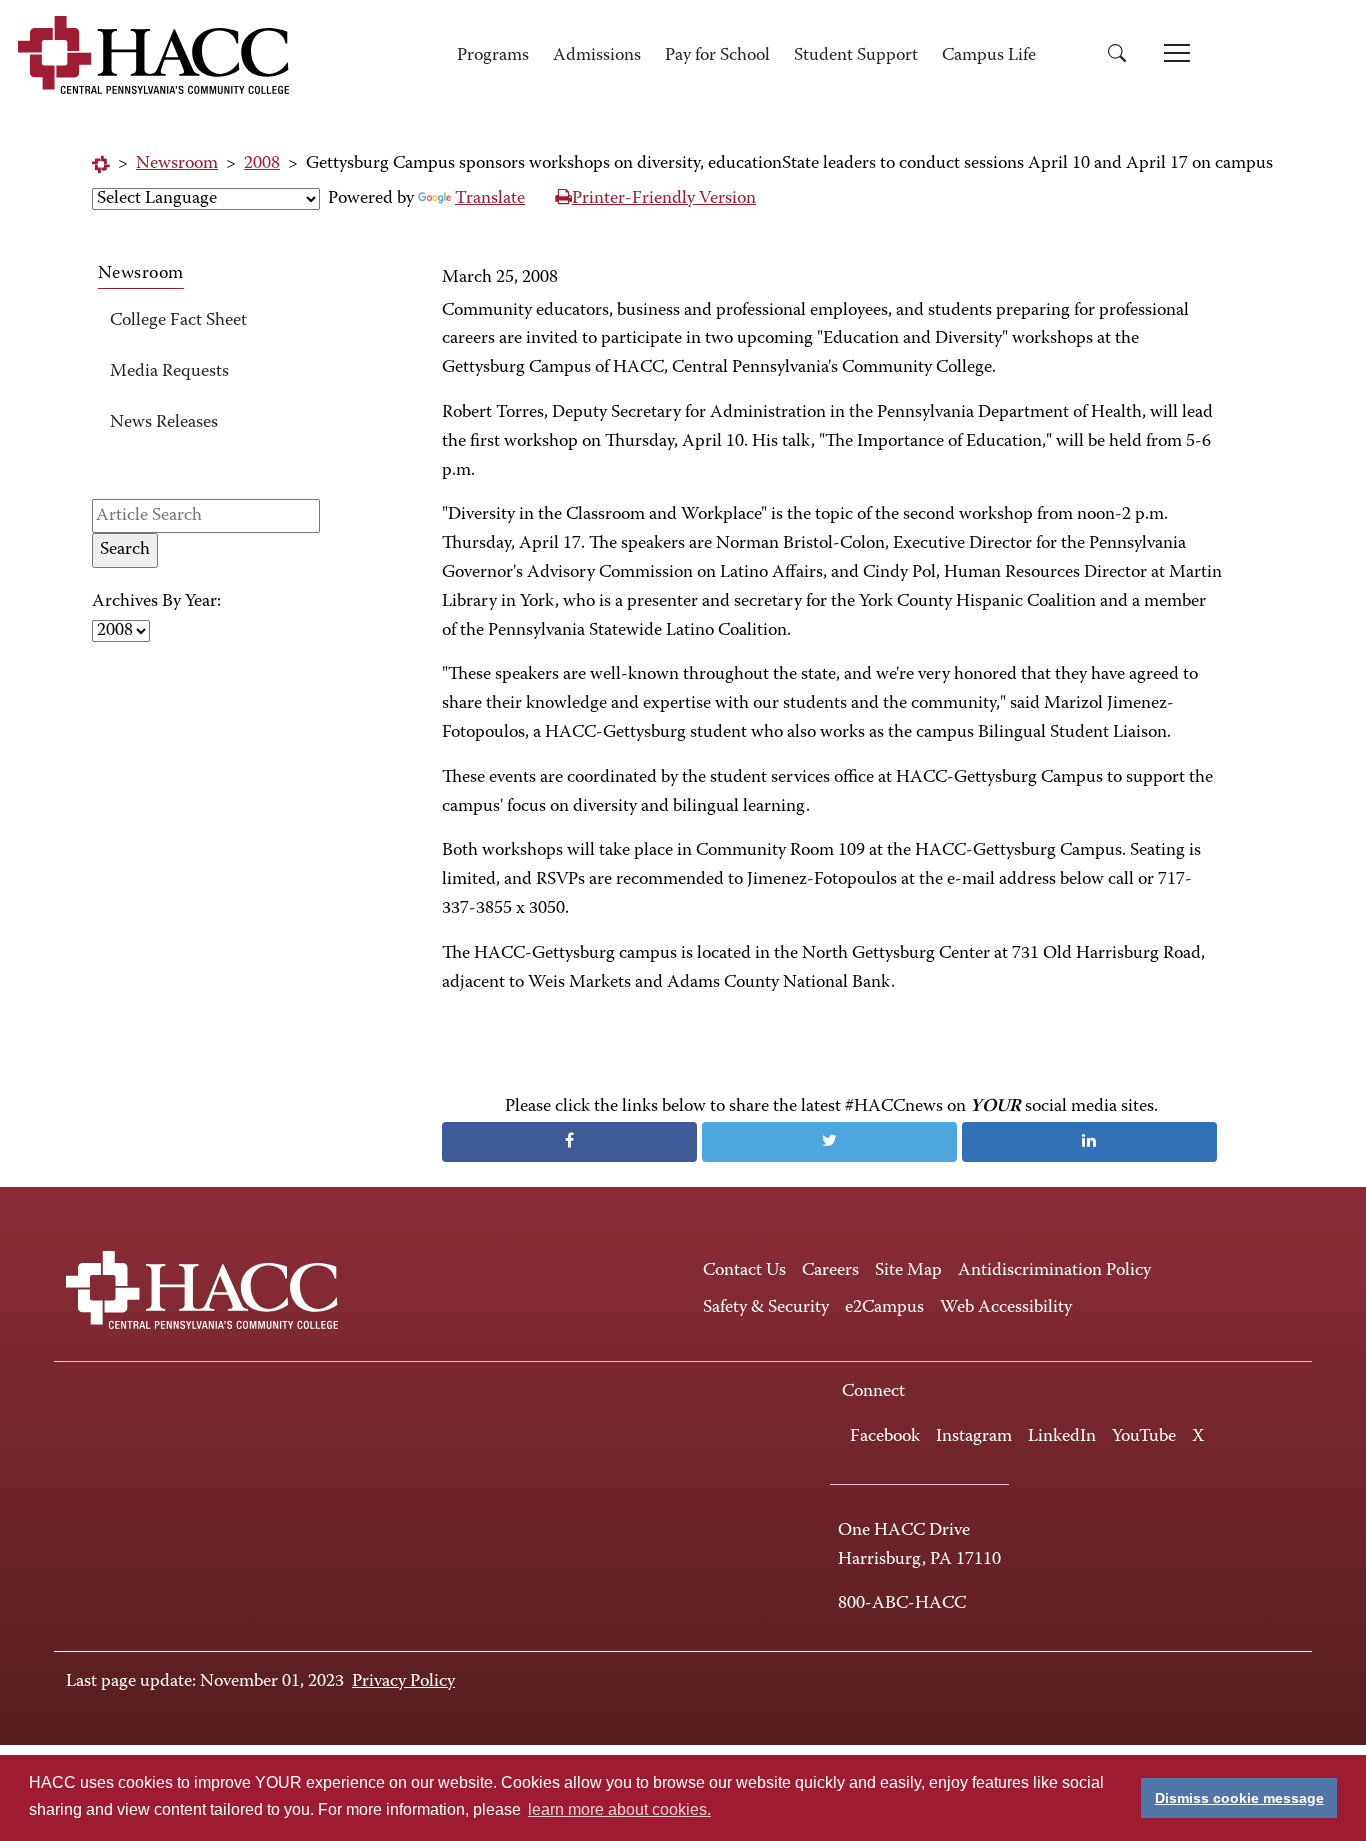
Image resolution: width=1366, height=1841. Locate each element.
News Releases (164, 423)
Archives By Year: (156, 602)
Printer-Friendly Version (664, 199)
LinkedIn (1062, 1437)
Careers (830, 1271)
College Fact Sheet (178, 321)
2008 (262, 164)
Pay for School (717, 56)
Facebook (885, 1437)
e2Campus (884, 1308)
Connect (873, 1392)
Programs (493, 56)
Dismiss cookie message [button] (1239, 1798)
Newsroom (177, 164)
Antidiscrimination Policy (1054, 1271)
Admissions (597, 56)
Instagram (974, 1437)
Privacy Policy (403, 1682)
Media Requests (169, 372)
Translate (490, 199)
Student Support (856, 56)
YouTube (1144, 1437)
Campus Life (989, 56)
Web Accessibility (1006, 1308)
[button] (1124, 56)
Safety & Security (766, 1308)
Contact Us (744, 1271)
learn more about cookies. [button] (619, 1809)
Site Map (908, 1271)
